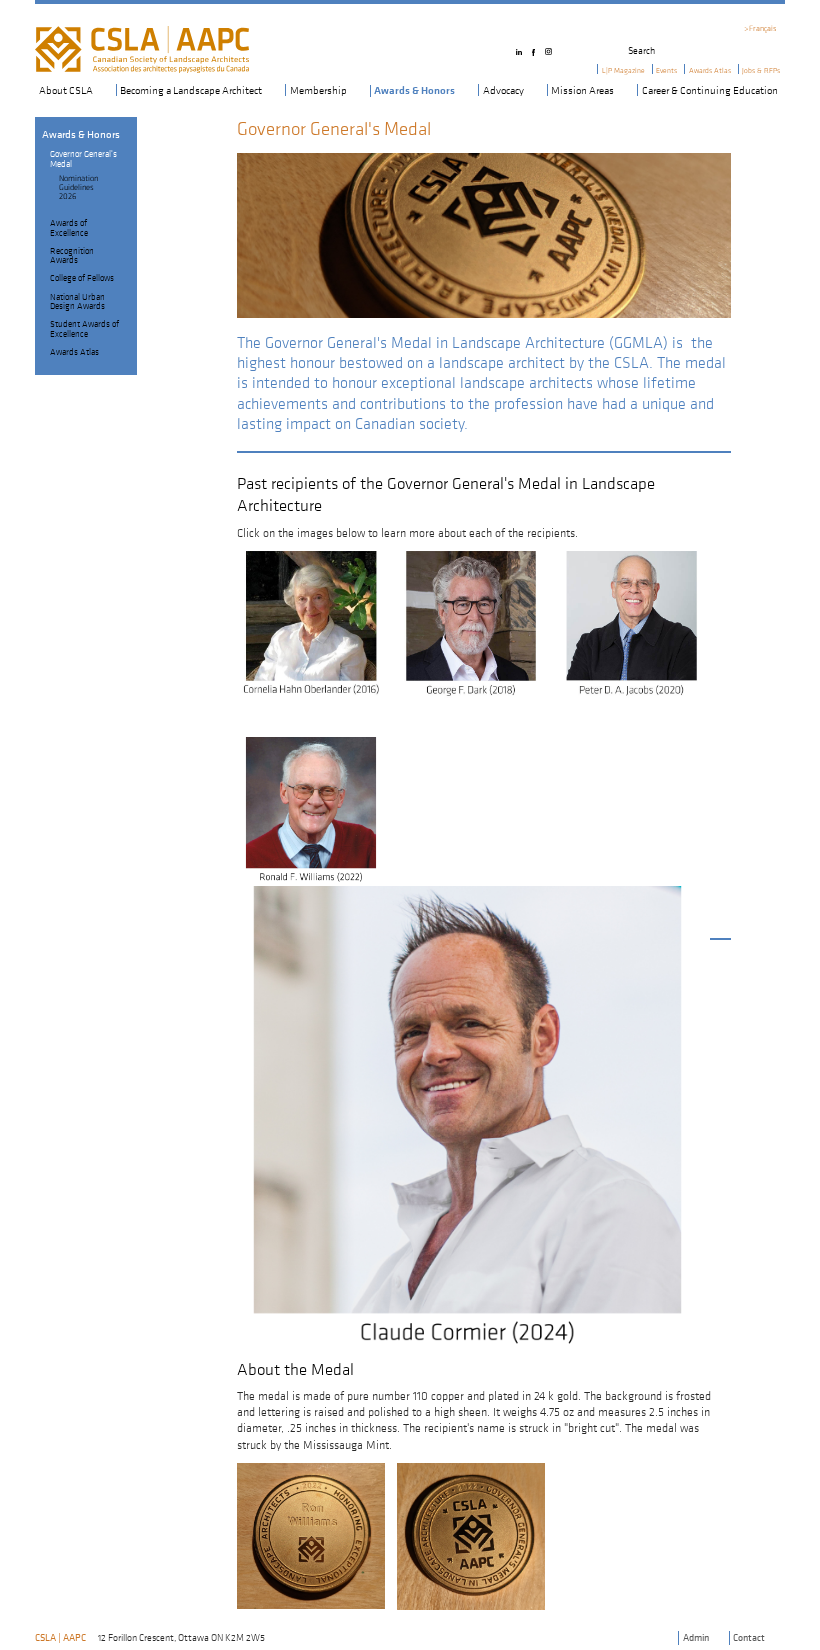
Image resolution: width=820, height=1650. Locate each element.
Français (762, 28)
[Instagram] (550, 47)
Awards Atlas (74, 351)
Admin (696, 1638)
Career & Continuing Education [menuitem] (710, 89)
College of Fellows (82, 277)
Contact (749, 1638)
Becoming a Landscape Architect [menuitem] (191, 89)
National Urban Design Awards (77, 301)
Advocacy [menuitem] (503, 89)
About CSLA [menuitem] (66, 89)
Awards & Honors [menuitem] (414, 90)
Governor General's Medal (83, 158)
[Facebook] (535, 47)
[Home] (142, 32)
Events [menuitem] (666, 70)
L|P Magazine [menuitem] (623, 70)
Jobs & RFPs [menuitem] (761, 70)
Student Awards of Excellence (84, 328)
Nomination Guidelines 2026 (78, 187)
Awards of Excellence (69, 227)
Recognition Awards (72, 255)
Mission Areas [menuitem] (582, 89)
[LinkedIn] (521, 47)
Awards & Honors (81, 134)
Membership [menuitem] (318, 89)
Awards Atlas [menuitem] (710, 70)
